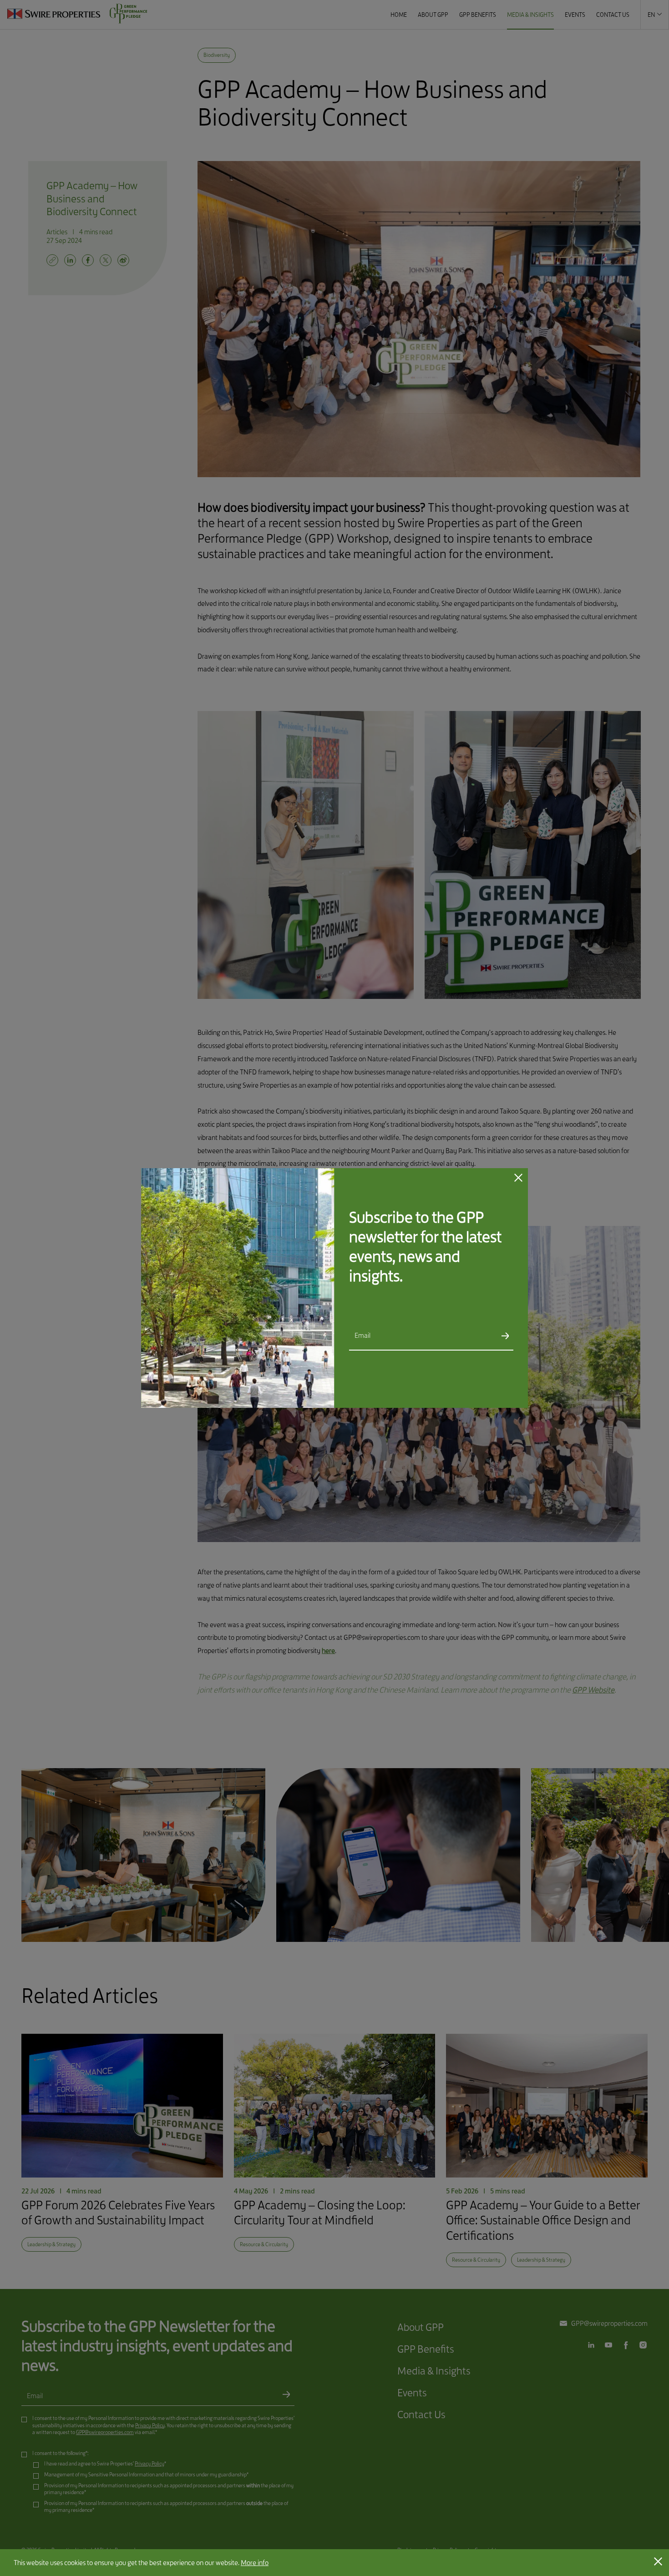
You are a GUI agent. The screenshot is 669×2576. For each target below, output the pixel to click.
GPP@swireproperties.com (394, 1390)
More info (255, 2563)
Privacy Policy (447, 1376)
